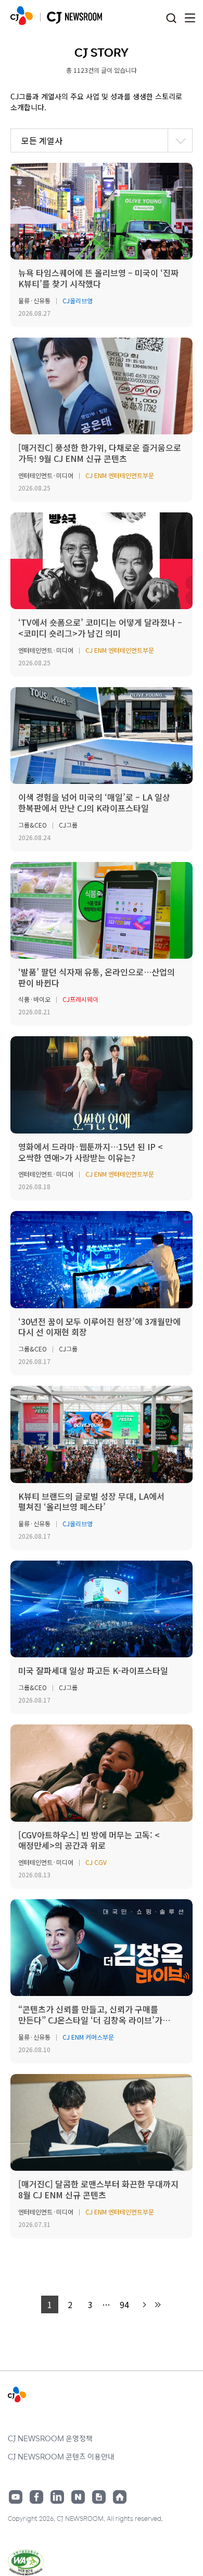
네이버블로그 (78, 2497)
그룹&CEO (33, 825)
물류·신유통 (34, 300)
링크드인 (57, 2497)
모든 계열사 (42, 140)
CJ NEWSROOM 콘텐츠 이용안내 (61, 2456)
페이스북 (36, 2497)
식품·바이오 (34, 999)
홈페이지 (120, 2497)
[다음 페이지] (144, 2305)
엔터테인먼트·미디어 (46, 475)
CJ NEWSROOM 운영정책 (50, 2438)
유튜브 (16, 2497)
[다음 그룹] (157, 2305)
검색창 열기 (171, 18)
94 (124, 2304)
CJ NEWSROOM (22, 16)
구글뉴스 (99, 2497)
